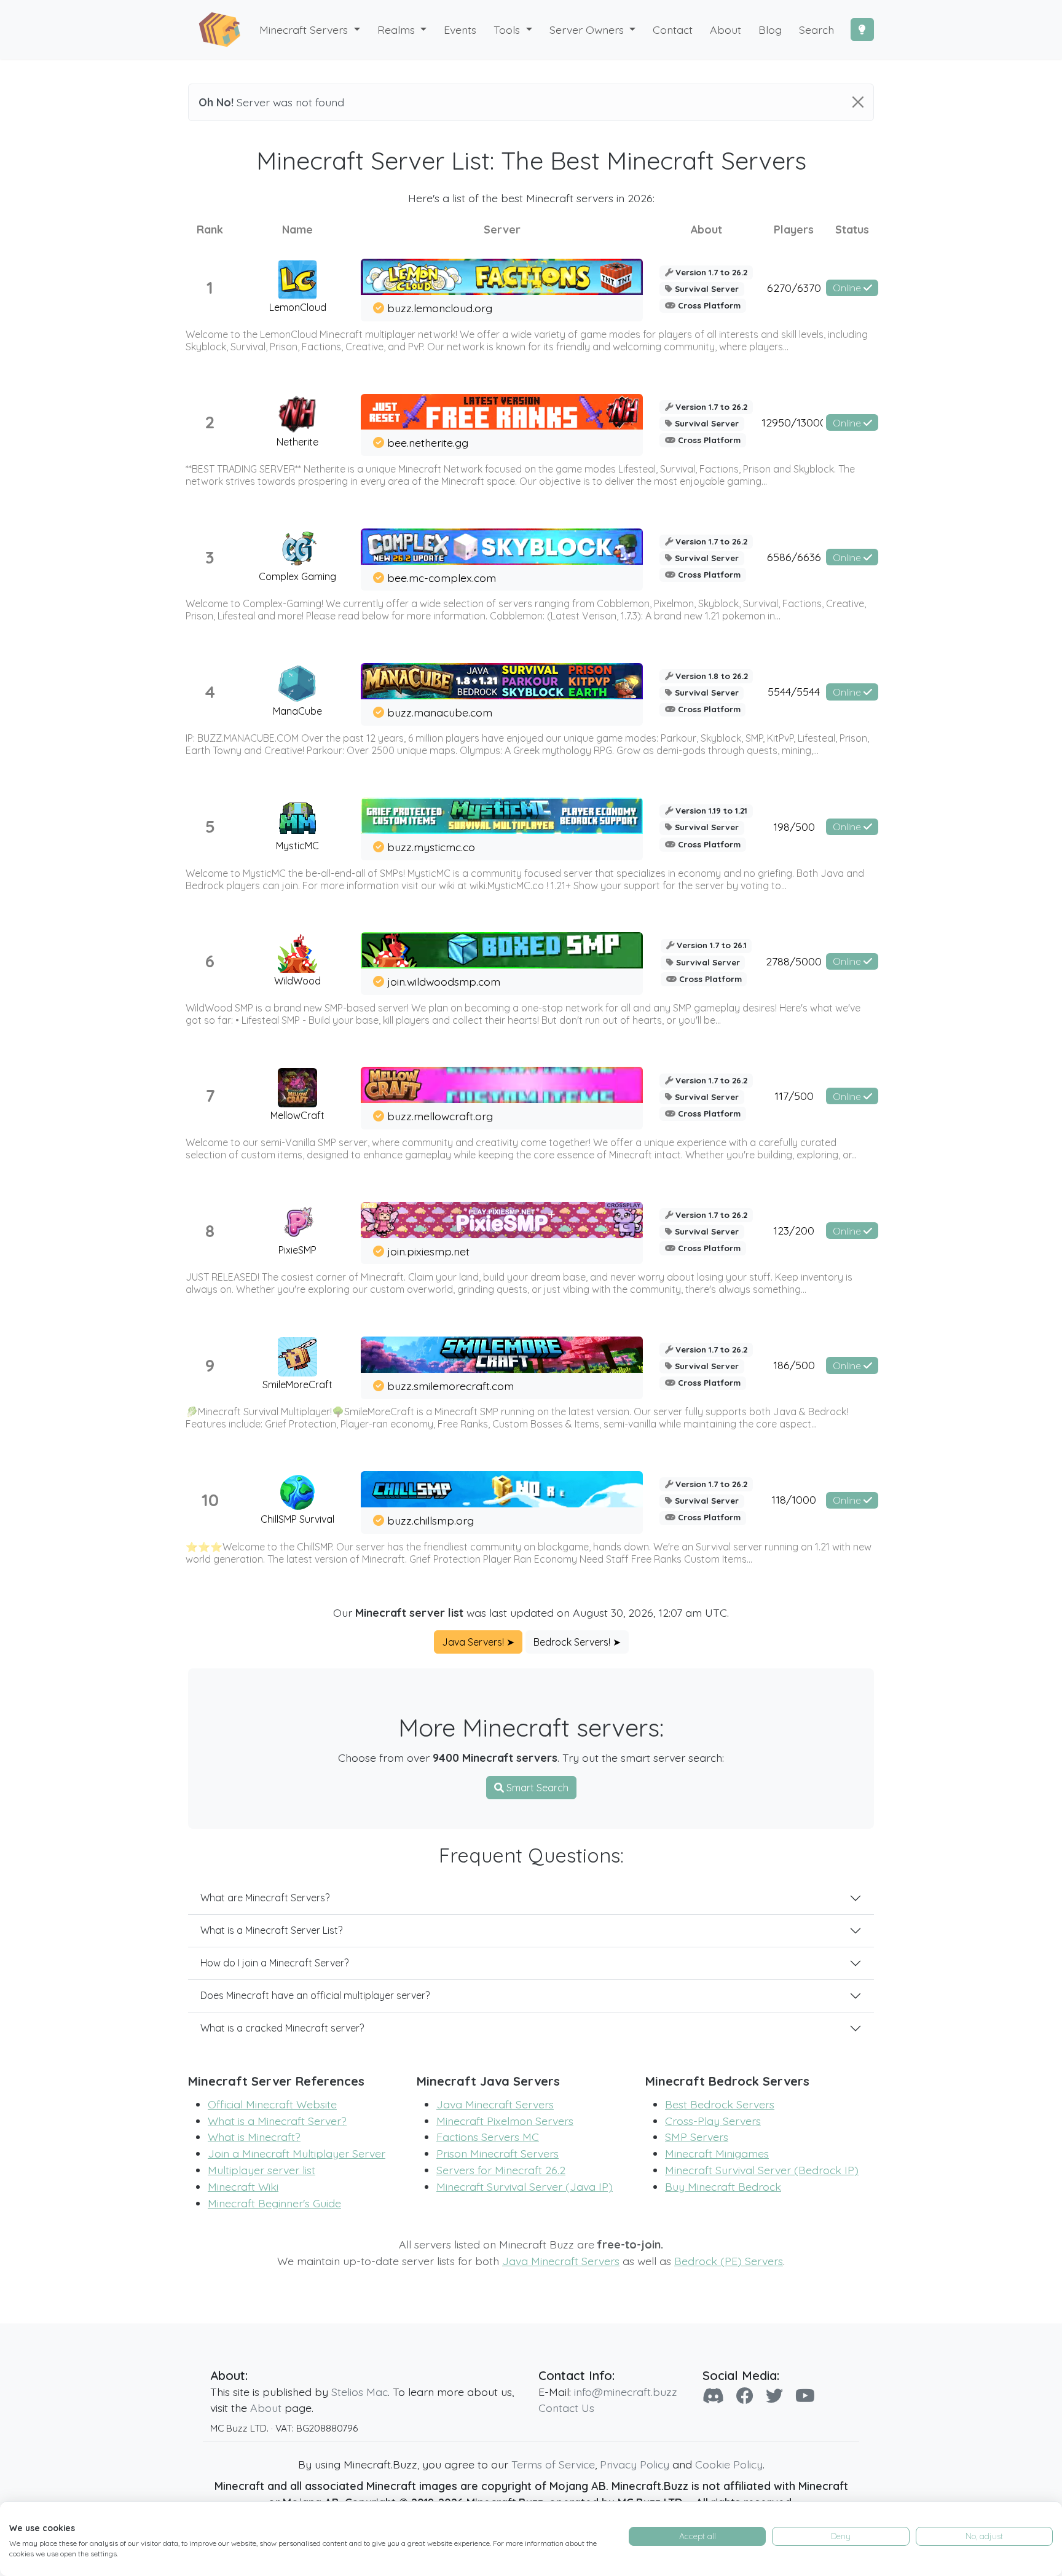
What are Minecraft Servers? (265, 1898)
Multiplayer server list (262, 2170)
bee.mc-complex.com (442, 578)
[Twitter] (774, 2396)
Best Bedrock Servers (720, 2104)
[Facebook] (745, 2396)
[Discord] (713, 2396)
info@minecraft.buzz (626, 2392)
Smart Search (536, 1788)
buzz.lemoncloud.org (440, 308)
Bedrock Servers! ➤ (577, 1642)
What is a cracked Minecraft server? (282, 2028)
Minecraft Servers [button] (305, 29)
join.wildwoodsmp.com (444, 981)
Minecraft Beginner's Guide (274, 2203)
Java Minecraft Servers (495, 2104)
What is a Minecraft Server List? (271, 1930)
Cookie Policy (729, 2464)
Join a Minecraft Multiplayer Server (297, 2153)
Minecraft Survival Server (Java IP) (525, 2186)
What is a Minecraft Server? (277, 2121)
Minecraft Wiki (243, 2186)
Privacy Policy (635, 2464)
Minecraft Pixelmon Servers (505, 2121)
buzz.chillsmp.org (431, 1520)
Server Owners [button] (588, 29)
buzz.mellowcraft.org (440, 1116)
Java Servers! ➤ (478, 1642)
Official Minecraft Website (272, 2104)
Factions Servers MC (488, 2137)
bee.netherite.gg (428, 442)
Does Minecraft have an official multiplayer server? (315, 1995)
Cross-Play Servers (713, 2121)
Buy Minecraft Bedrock (723, 2186)
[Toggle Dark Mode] (862, 29)
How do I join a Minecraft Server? (274, 1963)
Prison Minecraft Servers (498, 2153)
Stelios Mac (360, 2392)
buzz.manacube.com (440, 712)
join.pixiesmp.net (428, 1251)
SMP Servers (697, 2137)
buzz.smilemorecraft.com (450, 1386)
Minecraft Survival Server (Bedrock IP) (762, 2170)
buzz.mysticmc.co (431, 847)
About (266, 2408)
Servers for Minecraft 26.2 (501, 2170)
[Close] (858, 102)
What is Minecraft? (254, 2137)
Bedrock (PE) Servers (729, 2261)
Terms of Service (553, 2464)
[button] (402, 30)
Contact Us (566, 2408)
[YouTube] (805, 2396)
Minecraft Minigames (717, 2153)
